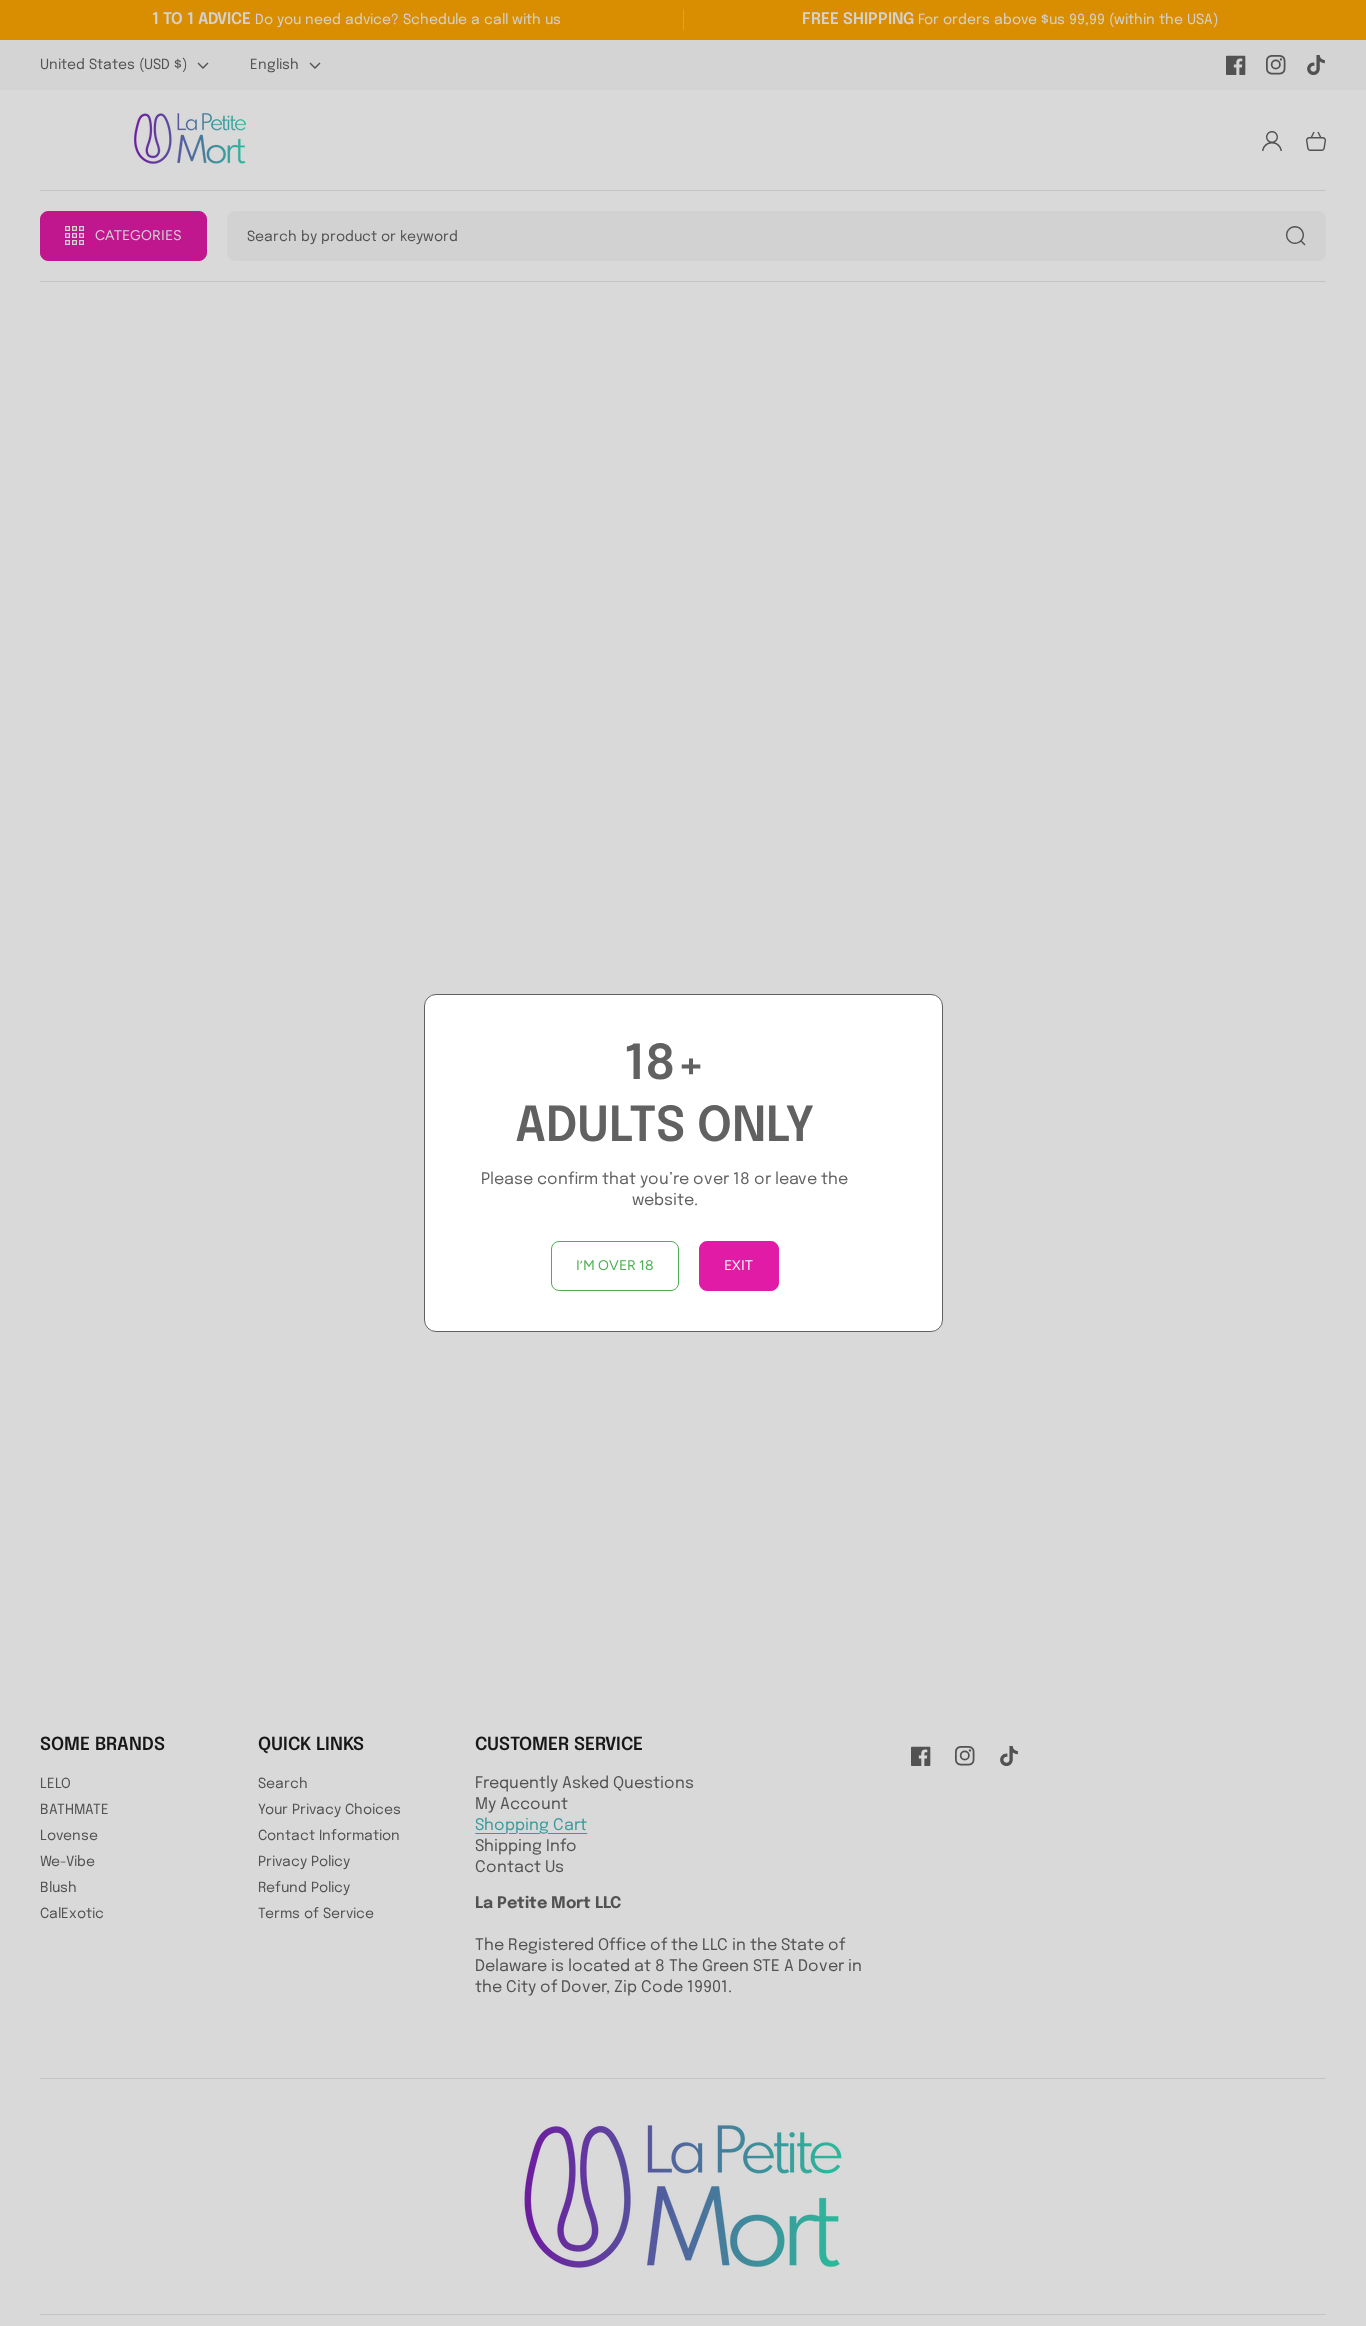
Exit (738, 1265)
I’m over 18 (615, 1265)
